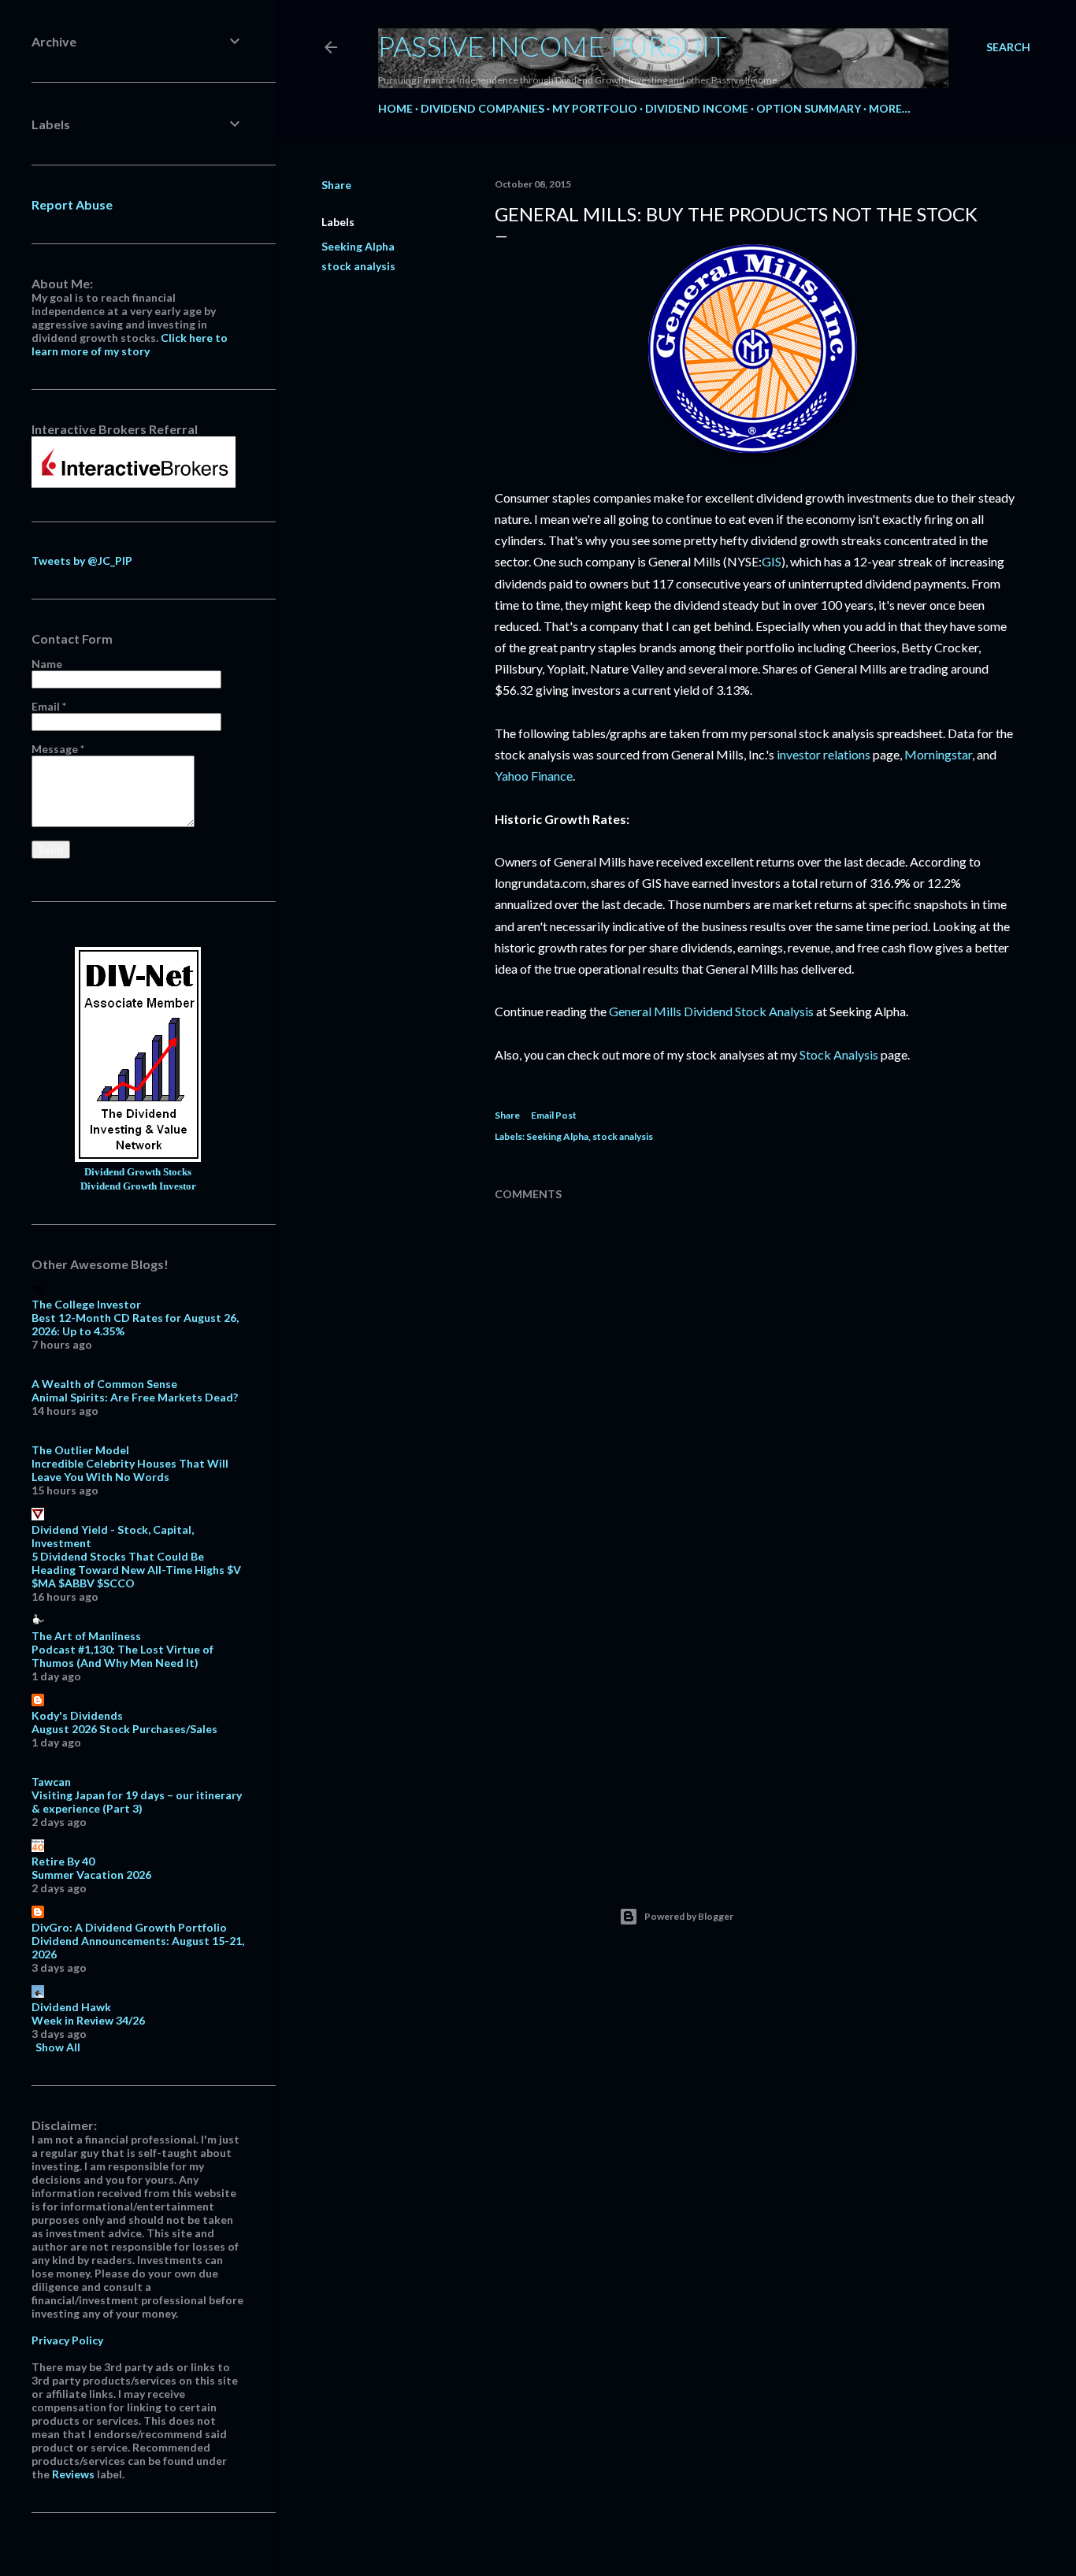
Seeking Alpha (358, 246)
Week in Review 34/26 (88, 2020)
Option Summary (809, 108)
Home (395, 108)
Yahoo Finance (534, 776)
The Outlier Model (80, 1450)
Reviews (73, 2474)
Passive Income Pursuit (553, 46)
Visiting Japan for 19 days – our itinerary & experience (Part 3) (137, 1802)
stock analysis (358, 266)
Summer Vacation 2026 (91, 1874)
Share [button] (336, 185)
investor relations (824, 754)
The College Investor (86, 1304)
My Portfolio (595, 108)
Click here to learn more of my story (130, 344)
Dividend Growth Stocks (138, 1172)
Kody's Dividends (77, 1715)
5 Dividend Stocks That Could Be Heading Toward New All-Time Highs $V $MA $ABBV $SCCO (136, 1570)
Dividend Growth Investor (138, 1186)
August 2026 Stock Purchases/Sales (124, 1729)
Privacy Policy (67, 2340)
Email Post (554, 1115)
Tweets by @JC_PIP (82, 560)
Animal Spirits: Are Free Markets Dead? (135, 1397)
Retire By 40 (63, 1861)
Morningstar (938, 754)
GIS (772, 561)
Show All (58, 2047)
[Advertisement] (755, 1718)
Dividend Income (697, 108)
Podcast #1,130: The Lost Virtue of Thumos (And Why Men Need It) (122, 1656)
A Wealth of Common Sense (104, 1384)
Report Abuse (72, 204)
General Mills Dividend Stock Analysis (711, 1011)
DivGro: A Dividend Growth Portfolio (129, 1927)
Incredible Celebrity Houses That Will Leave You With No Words (130, 1470)
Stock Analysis (839, 1054)
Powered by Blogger (689, 1916)
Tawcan (51, 1782)
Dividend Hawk (71, 2007)
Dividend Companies (482, 108)
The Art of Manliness (86, 1636)
